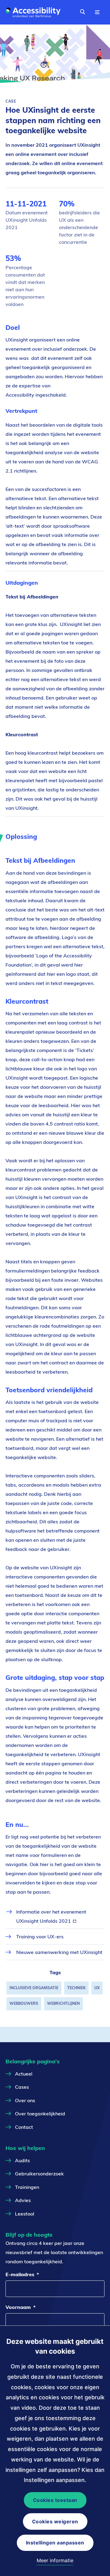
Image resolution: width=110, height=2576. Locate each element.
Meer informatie (55, 2560)
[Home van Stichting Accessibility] (35, 12)
